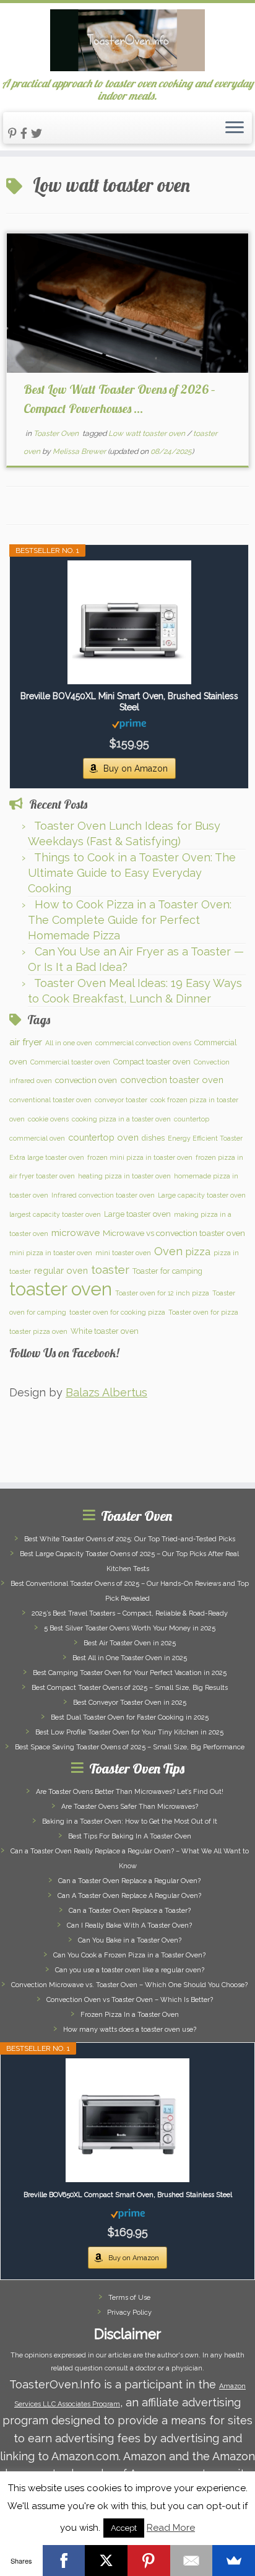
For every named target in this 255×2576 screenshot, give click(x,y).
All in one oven (69, 1043)
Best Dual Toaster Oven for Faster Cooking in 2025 (130, 1717)
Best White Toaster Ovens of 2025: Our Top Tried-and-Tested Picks (130, 1539)
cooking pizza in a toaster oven (121, 1119)
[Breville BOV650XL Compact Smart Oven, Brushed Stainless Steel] (127, 2120)
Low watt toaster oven (148, 433)
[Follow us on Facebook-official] (26, 133)
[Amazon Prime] (129, 723)
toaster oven (61, 1289)
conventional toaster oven (50, 1100)
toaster (110, 1270)
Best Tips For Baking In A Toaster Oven (130, 1836)
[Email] (192, 2561)
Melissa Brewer (79, 451)
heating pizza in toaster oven (124, 1176)
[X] (106, 2561)
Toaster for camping (167, 1271)
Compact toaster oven (152, 1062)
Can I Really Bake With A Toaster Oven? (129, 1925)
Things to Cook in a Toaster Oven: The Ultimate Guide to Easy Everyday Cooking (132, 873)
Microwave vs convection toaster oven (174, 1233)
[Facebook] (64, 2561)
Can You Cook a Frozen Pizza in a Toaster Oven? (129, 1955)
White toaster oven (105, 1331)
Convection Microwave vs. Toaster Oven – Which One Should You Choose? (129, 1985)
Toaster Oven (57, 433)
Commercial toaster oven (70, 1062)
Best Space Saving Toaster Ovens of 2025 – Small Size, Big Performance (130, 1747)
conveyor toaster (121, 1100)
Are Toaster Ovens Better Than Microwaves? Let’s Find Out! (130, 1792)
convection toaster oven (172, 1080)
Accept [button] (124, 2528)
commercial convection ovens (143, 1043)
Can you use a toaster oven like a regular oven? (130, 1970)
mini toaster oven (123, 1253)
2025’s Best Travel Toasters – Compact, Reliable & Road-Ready (130, 1613)
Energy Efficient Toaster (205, 1138)
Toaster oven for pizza (203, 1312)
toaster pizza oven (38, 1331)
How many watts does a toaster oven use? (130, 2030)
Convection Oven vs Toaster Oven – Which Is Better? (130, 2000)
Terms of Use (129, 2298)
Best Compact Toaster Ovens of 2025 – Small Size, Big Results (130, 1688)
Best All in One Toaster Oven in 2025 (130, 1658)
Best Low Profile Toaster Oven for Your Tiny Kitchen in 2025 (129, 1732)
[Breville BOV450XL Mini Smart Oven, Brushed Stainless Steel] (129, 622)
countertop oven (103, 1137)
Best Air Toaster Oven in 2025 (130, 1643)
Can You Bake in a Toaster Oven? (130, 1940)
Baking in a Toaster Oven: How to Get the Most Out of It (130, 1821)
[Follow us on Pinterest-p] (14, 133)
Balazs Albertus (106, 1392)
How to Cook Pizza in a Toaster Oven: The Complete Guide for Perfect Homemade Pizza (130, 920)
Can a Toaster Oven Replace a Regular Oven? (129, 1881)
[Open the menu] (235, 128)
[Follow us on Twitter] (38, 133)
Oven (168, 1251)
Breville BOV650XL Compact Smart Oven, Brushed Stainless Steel (128, 2195)
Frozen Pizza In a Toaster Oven (130, 2015)
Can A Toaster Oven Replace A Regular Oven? (129, 1896)
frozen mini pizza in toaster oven (140, 1157)
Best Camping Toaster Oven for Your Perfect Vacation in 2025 (130, 1673)
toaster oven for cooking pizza (117, 1312)
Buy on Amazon (136, 768)
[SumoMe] (234, 2561)
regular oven (61, 1270)
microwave (76, 1233)
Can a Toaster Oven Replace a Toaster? (130, 1911)
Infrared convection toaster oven (103, 1195)
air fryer (26, 1042)
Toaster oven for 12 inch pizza (162, 1293)
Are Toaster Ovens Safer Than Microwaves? (130, 1807)
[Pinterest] (149, 2561)
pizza (198, 1252)
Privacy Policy (129, 2313)
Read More (171, 2528)
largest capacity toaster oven (55, 1214)
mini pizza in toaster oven (51, 1253)
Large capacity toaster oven (202, 1195)
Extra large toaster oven (47, 1157)
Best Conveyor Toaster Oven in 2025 (130, 1703)
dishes (153, 1138)
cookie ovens (48, 1119)
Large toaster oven (137, 1214)
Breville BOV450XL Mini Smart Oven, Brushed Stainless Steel (129, 702)
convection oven (86, 1080)
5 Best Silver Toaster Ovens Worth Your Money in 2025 (130, 1628)
